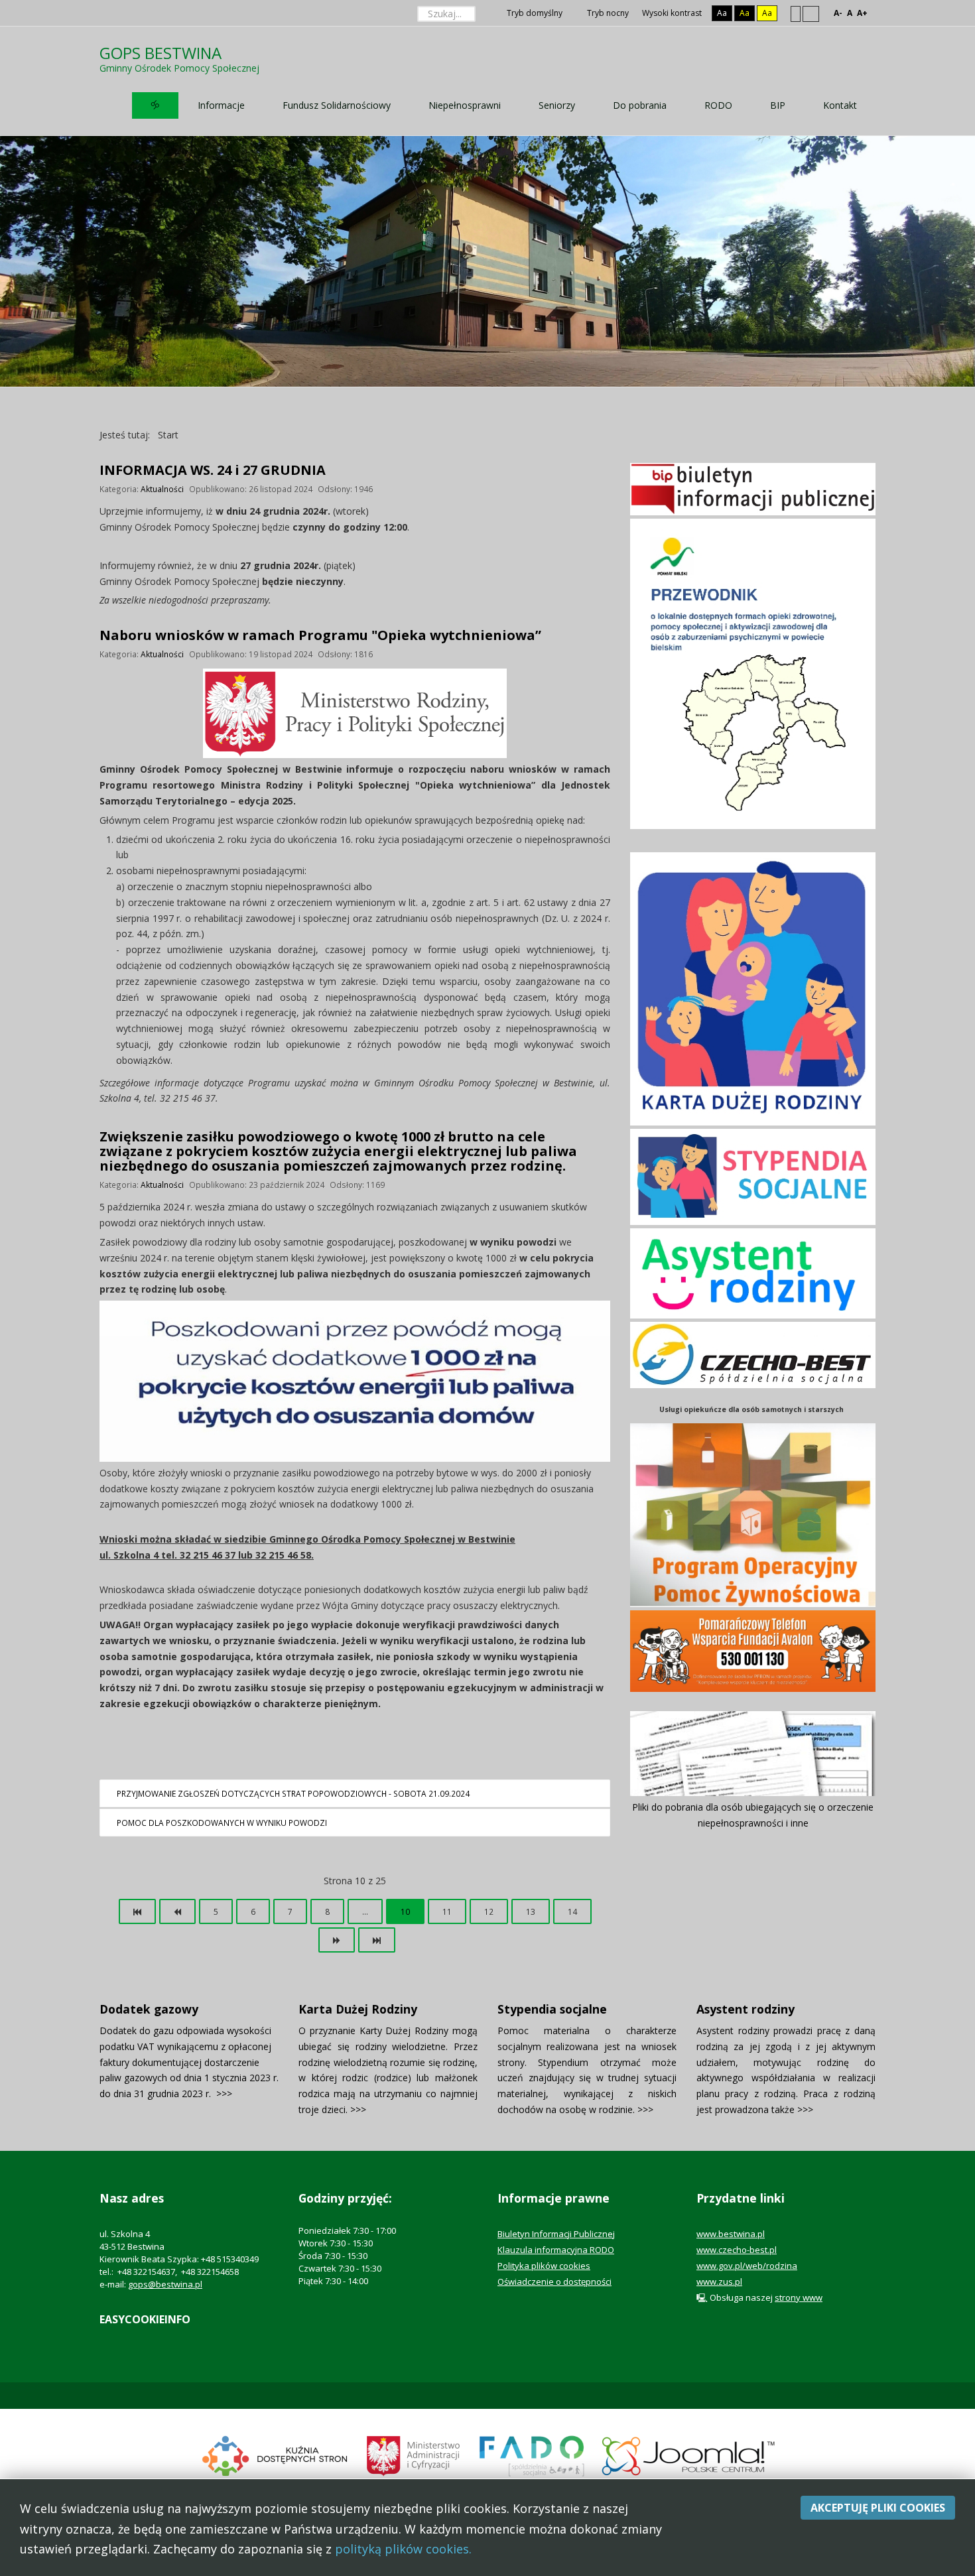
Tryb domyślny (534, 13)
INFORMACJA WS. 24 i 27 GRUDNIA (213, 470)
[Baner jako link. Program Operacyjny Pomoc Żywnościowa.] (753, 1514)
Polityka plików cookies (544, 2266)
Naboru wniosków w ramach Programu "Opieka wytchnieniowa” (320, 635)
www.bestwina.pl (731, 2234)
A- (838, 13)
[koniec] (377, 1940)
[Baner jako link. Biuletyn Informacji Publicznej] (753, 488)
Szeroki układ (811, 13)
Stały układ (796, 13)
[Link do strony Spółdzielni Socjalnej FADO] (531, 2455)
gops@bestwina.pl (165, 2284)
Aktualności (162, 489)
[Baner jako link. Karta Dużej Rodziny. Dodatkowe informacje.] (753, 988)
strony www (799, 2297)
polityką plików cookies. (403, 2549)
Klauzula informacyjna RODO (556, 2250)
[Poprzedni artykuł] (177, 1911)
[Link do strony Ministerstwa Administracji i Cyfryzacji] (414, 2455)
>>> (224, 2093)
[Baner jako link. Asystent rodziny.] (753, 1272)
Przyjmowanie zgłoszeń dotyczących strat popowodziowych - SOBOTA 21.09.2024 (293, 1793)
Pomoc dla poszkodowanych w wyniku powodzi (222, 1823)
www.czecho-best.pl (737, 2250)
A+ (862, 13)
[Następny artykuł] (337, 1940)
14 (572, 1911)
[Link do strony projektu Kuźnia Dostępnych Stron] (275, 2455)
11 (447, 1911)
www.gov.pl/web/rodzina (747, 2266)
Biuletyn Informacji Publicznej (556, 2234)
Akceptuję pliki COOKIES (878, 2508)
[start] (137, 1911)
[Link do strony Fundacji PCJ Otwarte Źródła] (689, 2455)
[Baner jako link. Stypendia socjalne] (753, 1176)
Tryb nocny (607, 13)
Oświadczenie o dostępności (554, 2282)
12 (489, 1911)
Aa (722, 13)
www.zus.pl (719, 2282)
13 (531, 1911)
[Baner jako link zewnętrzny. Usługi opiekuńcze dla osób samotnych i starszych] (753, 1355)
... (365, 1911)
